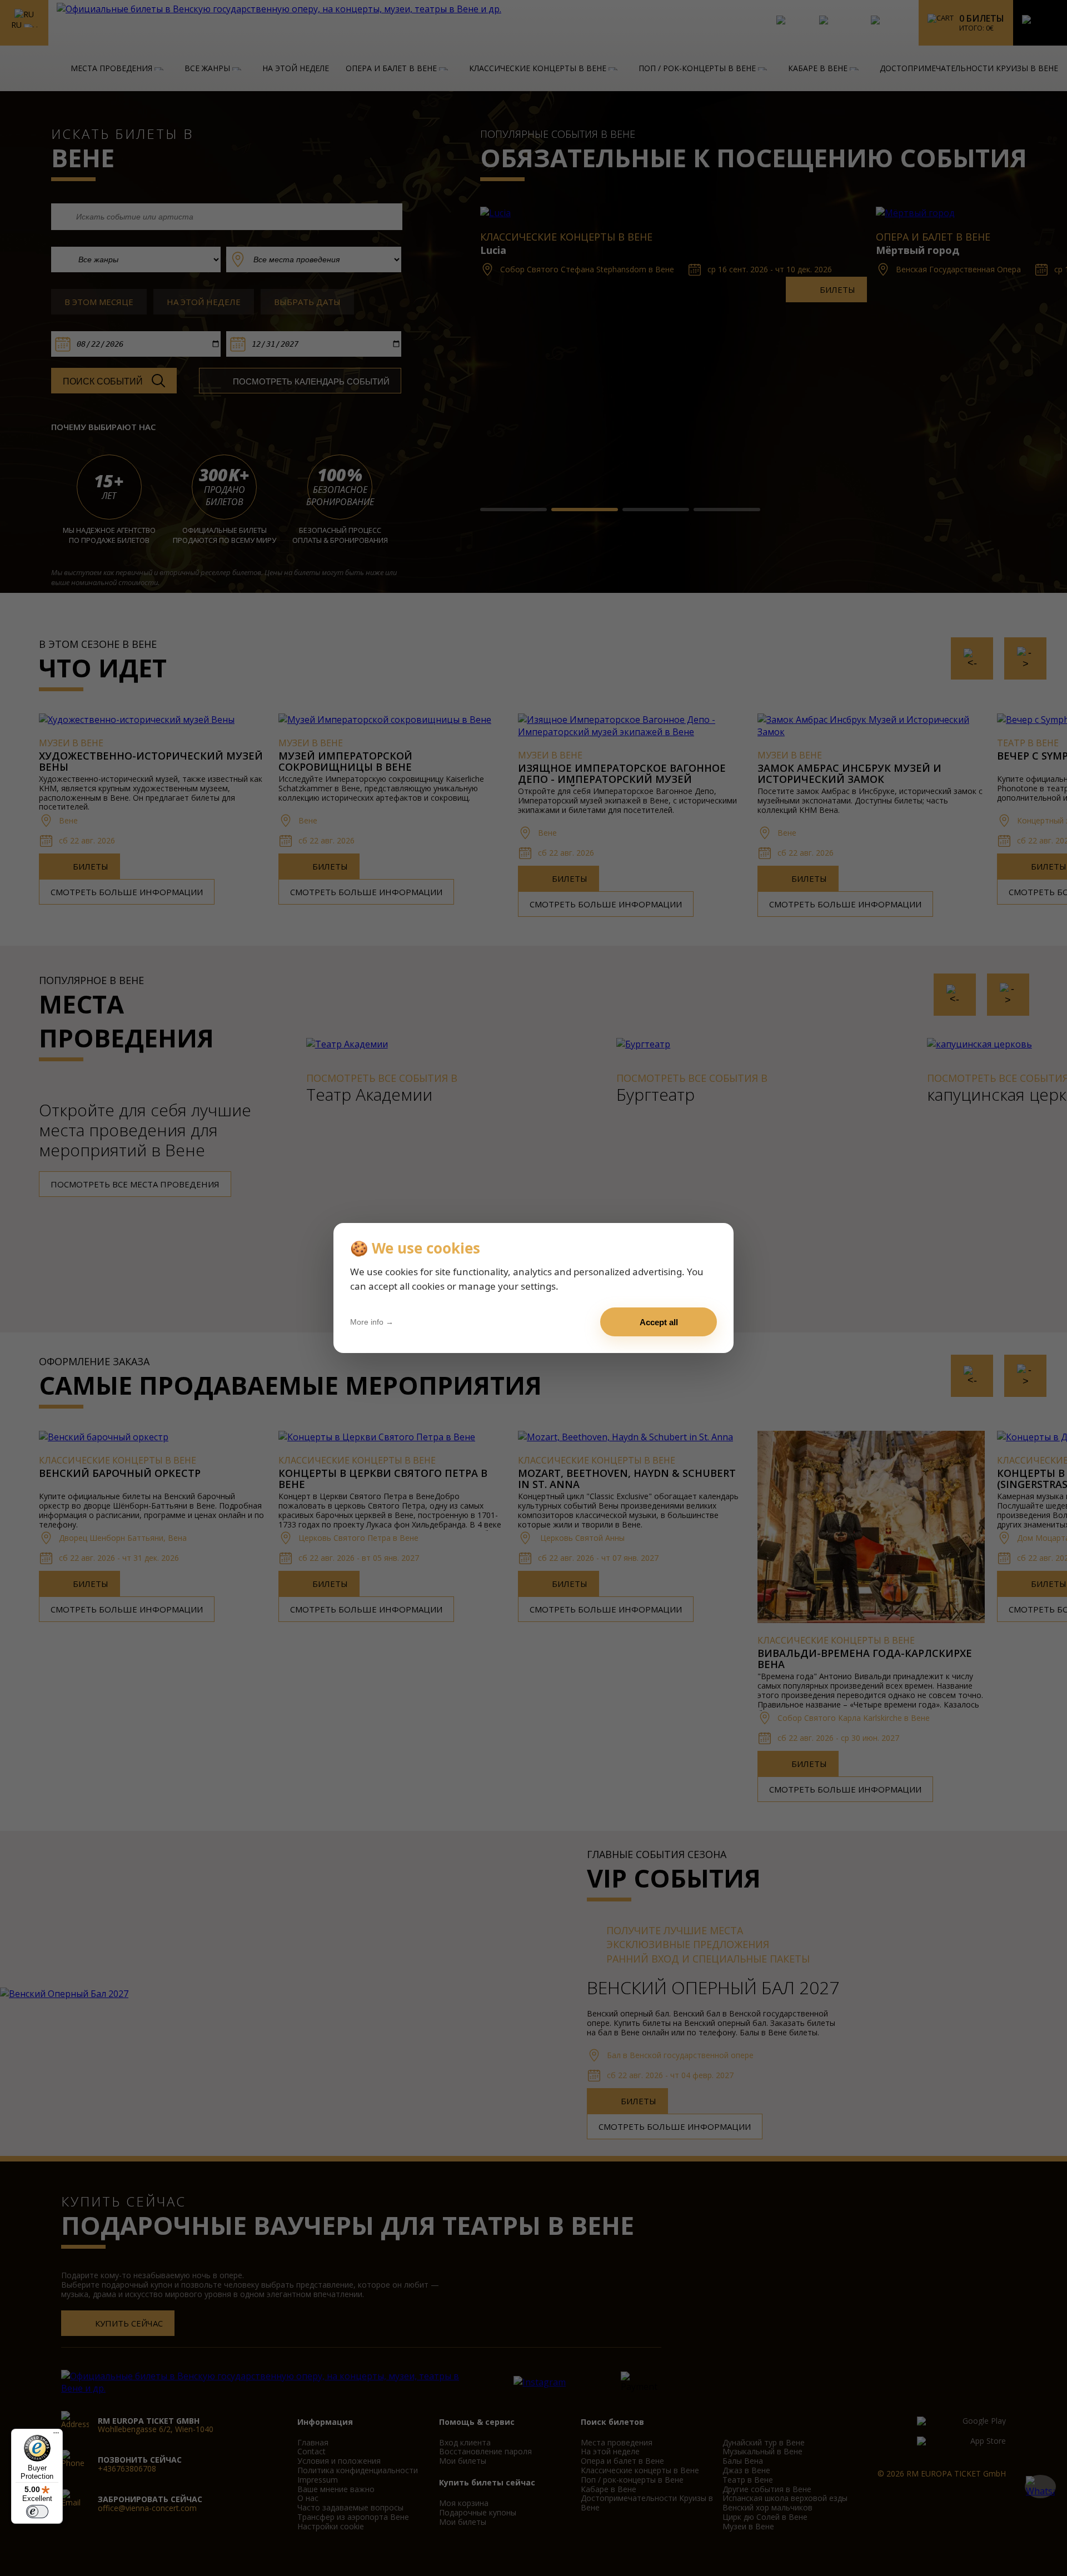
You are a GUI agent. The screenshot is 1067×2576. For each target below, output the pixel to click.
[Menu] (56, 2435)
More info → (372, 1322)
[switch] (37, 2512)
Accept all (659, 1322)
